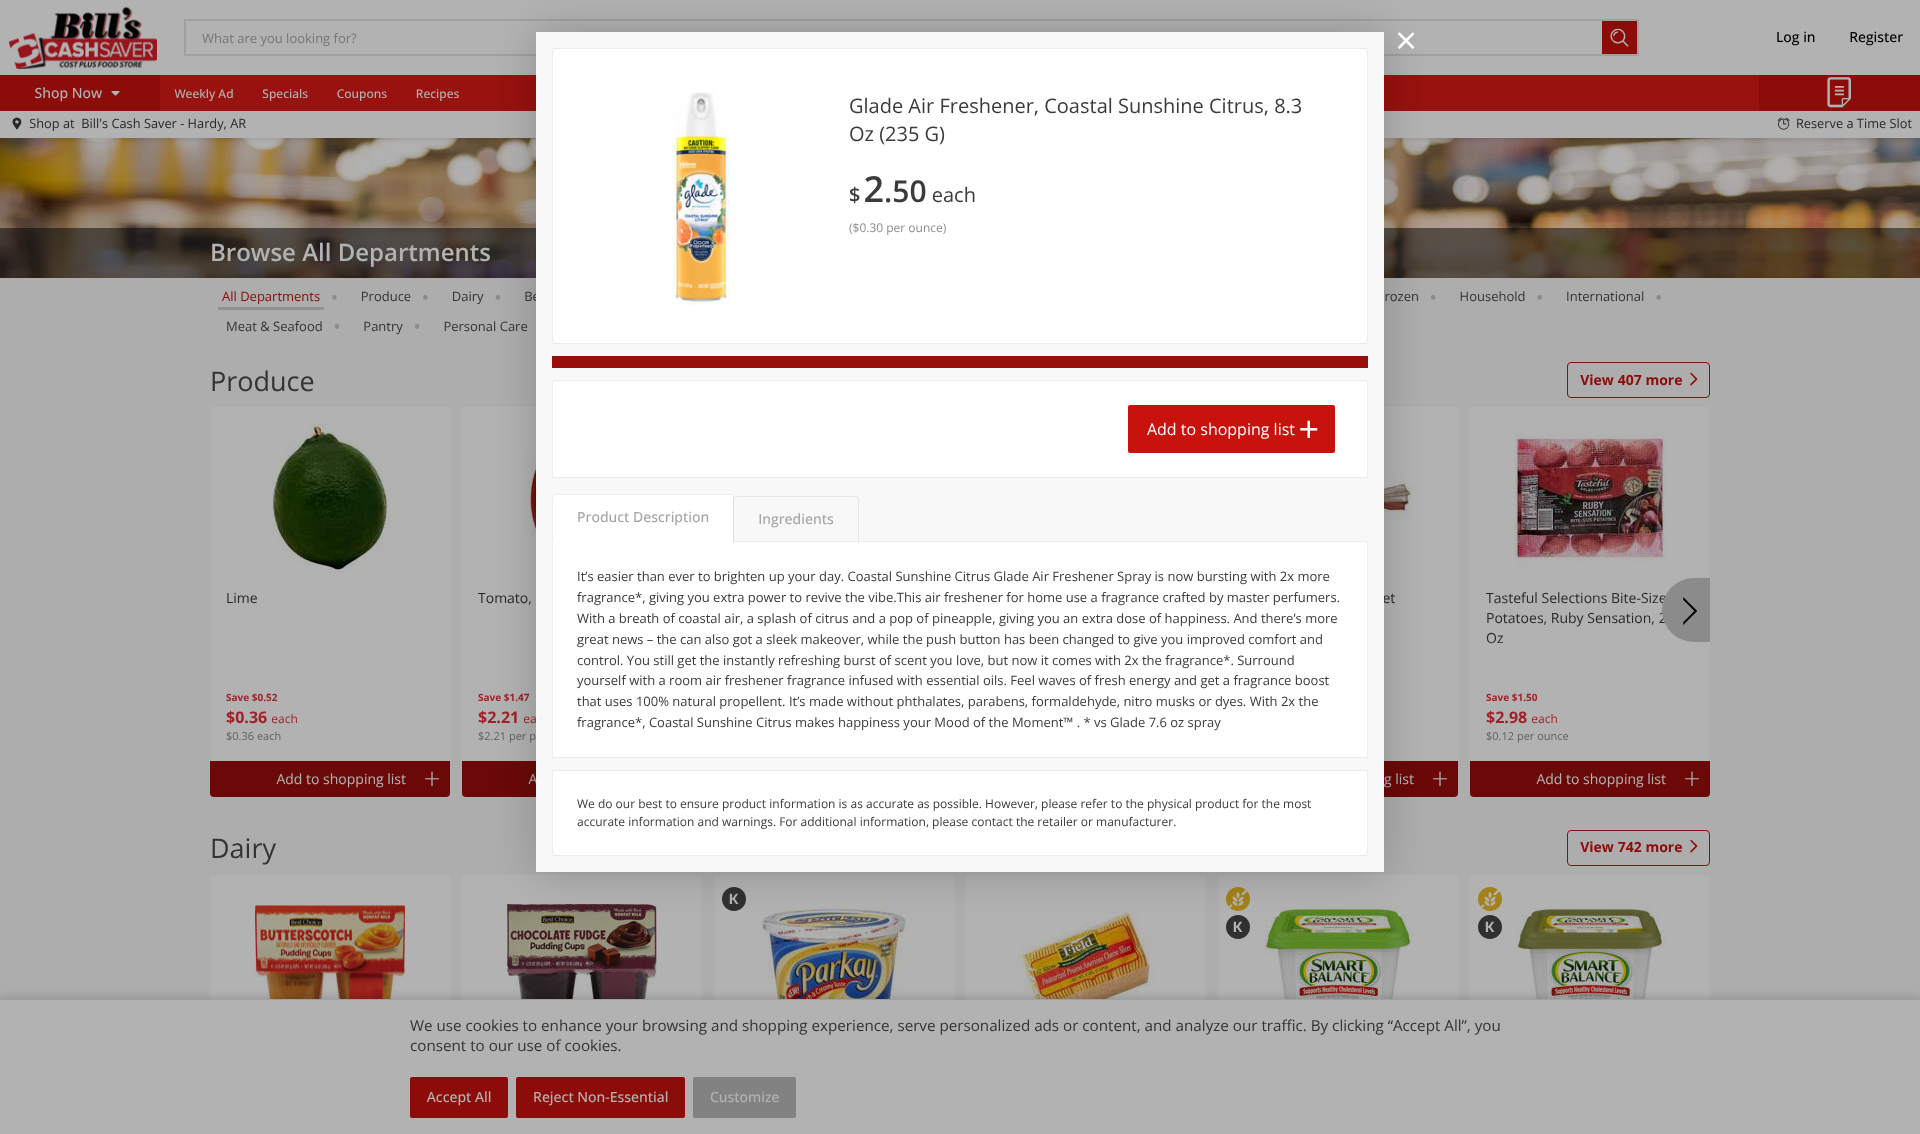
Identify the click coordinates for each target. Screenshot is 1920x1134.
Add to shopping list (1221, 429)
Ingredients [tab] (795, 519)
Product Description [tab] (643, 517)
